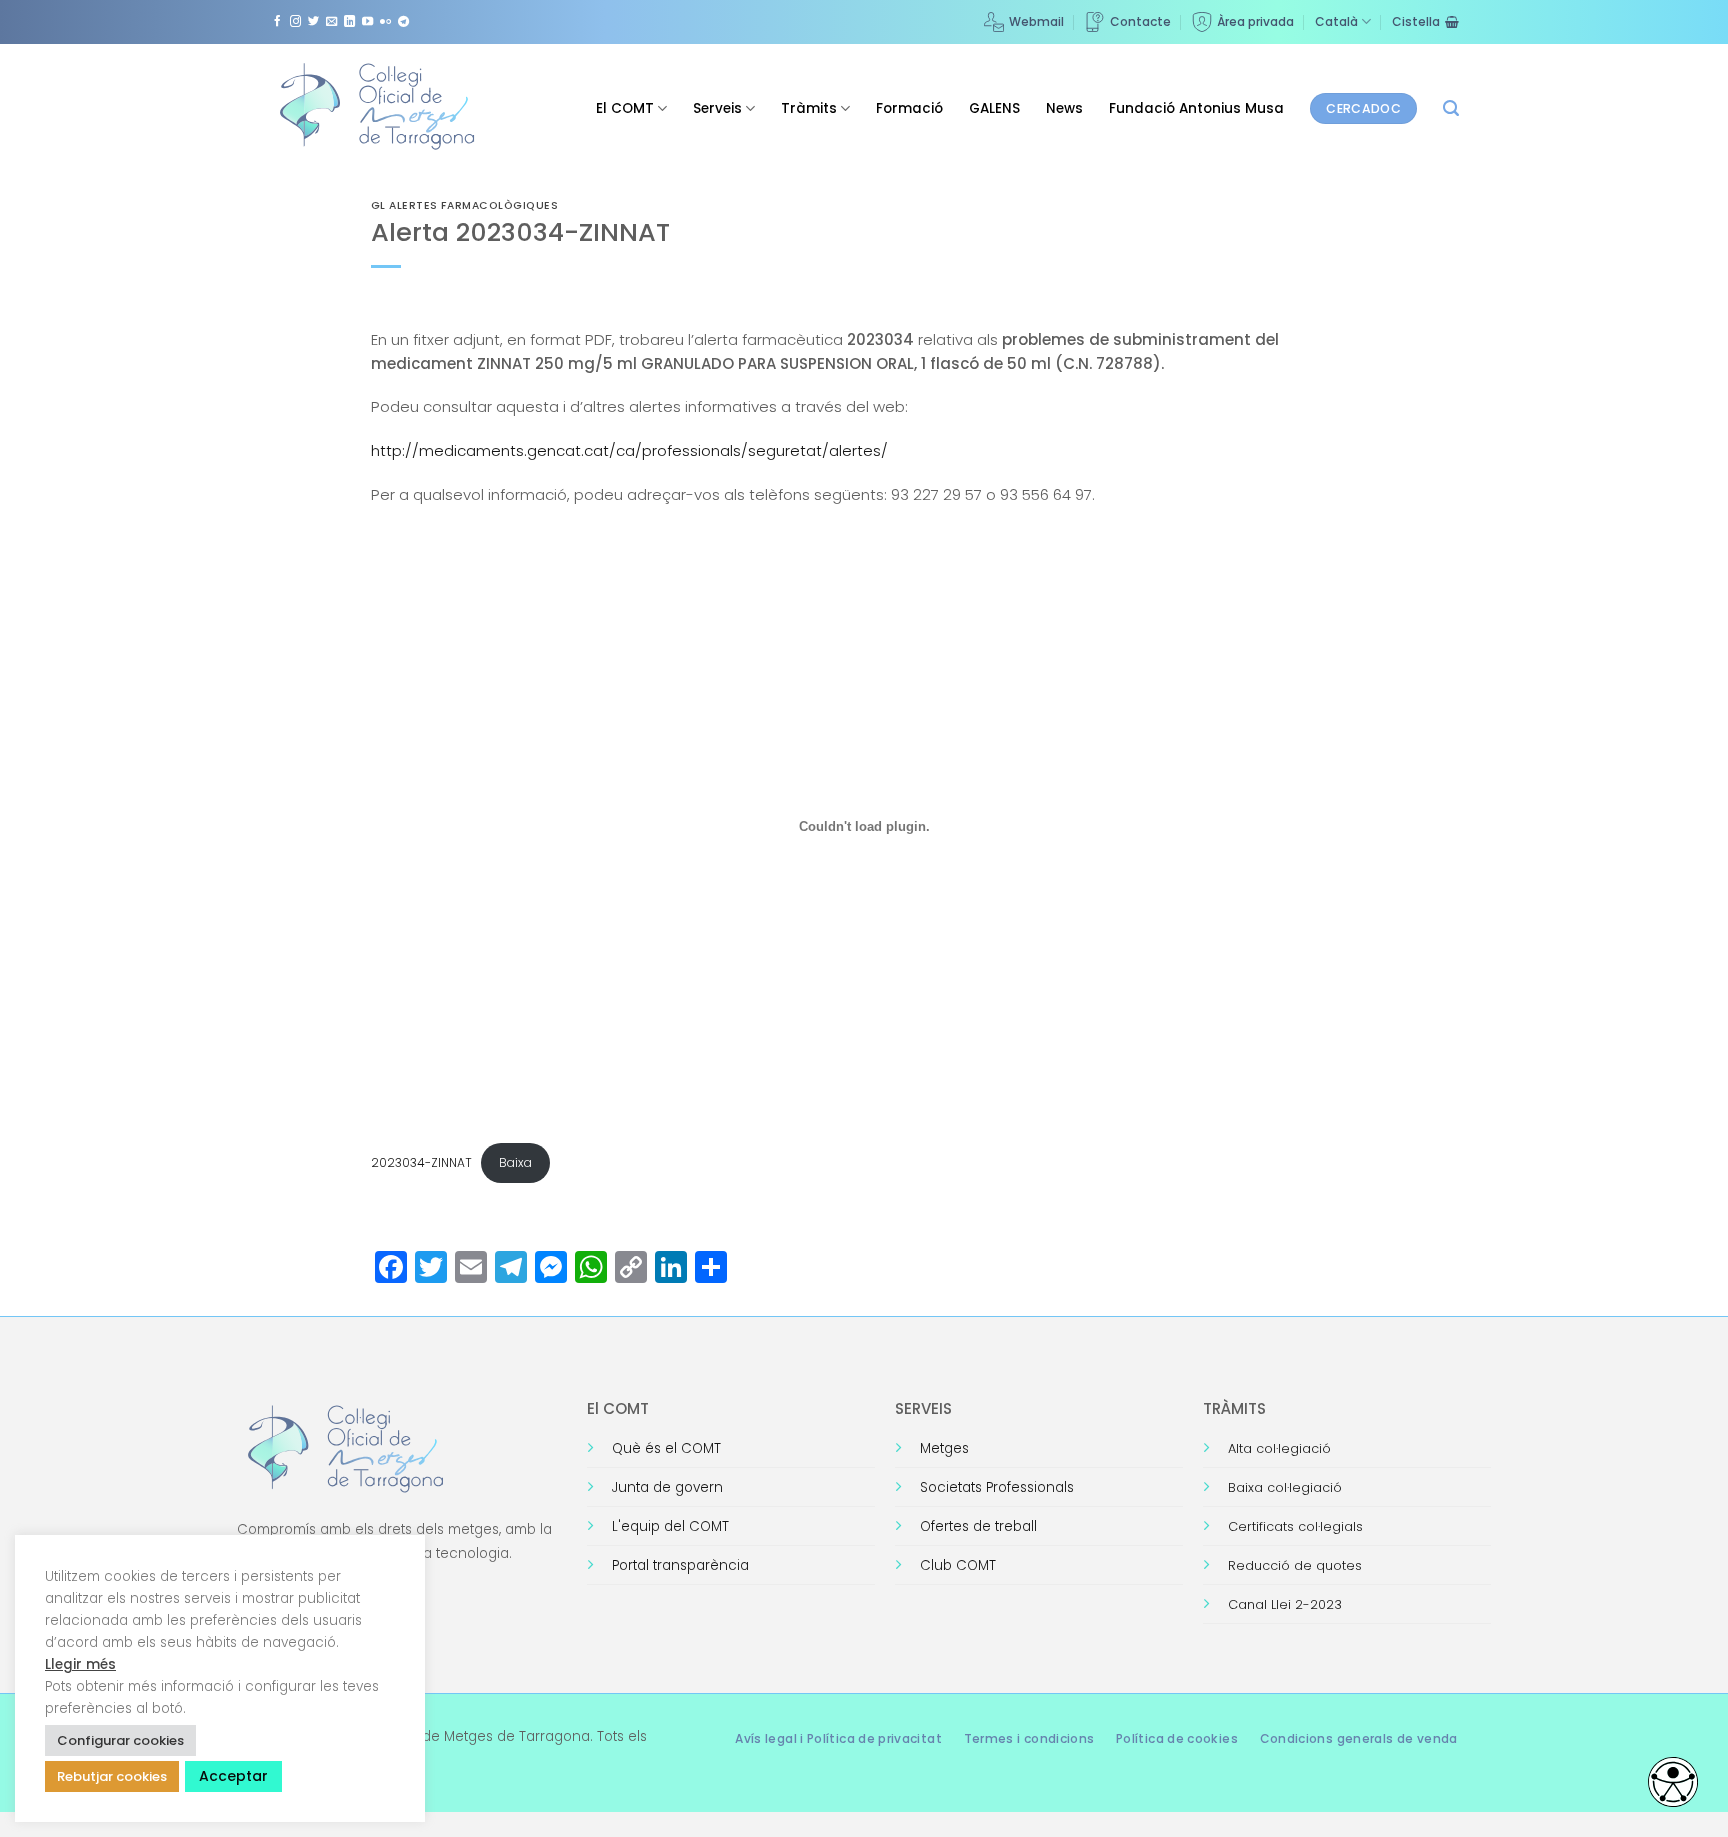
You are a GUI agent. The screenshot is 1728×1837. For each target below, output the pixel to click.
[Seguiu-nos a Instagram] (295, 22)
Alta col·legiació (1279, 1448)
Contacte (1140, 21)
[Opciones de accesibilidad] (1673, 1782)
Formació (909, 108)
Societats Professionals (997, 1487)
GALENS (994, 108)
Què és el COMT (666, 1448)
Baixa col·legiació (1285, 1487)
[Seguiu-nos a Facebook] (277, 22)
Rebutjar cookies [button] (112, 1776)
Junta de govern (667, 1487)
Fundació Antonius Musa (1196, 108)
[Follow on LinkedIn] (349, 22)
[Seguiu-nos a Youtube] (367, 22)
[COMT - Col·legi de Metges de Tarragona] (379, 107)
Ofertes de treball (978, 1526)
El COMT (625, 108)
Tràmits (809, 108)
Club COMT (958, 1565)
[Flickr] (385, 22)
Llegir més (80, 1664)
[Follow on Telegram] (403, 22)
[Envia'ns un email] (331, 22)
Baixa (515, 1162)
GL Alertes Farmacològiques (465, 205)
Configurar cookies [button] (120, 1740)
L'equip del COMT (670, 1526)
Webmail (1036, 21)
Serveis (717, 108)
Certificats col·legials (1295, 1526)
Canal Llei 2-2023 (1285, 1604)
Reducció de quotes (1295, 1565)
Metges (944, 1448)
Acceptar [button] (233, 1776)
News (1064, 108)
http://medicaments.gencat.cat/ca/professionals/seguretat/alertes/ (629, 450)
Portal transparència (680, 1565)
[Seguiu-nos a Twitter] (313, 22)
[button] (1451, 108)
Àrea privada (1255, 21)
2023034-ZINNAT (421, 1162)
